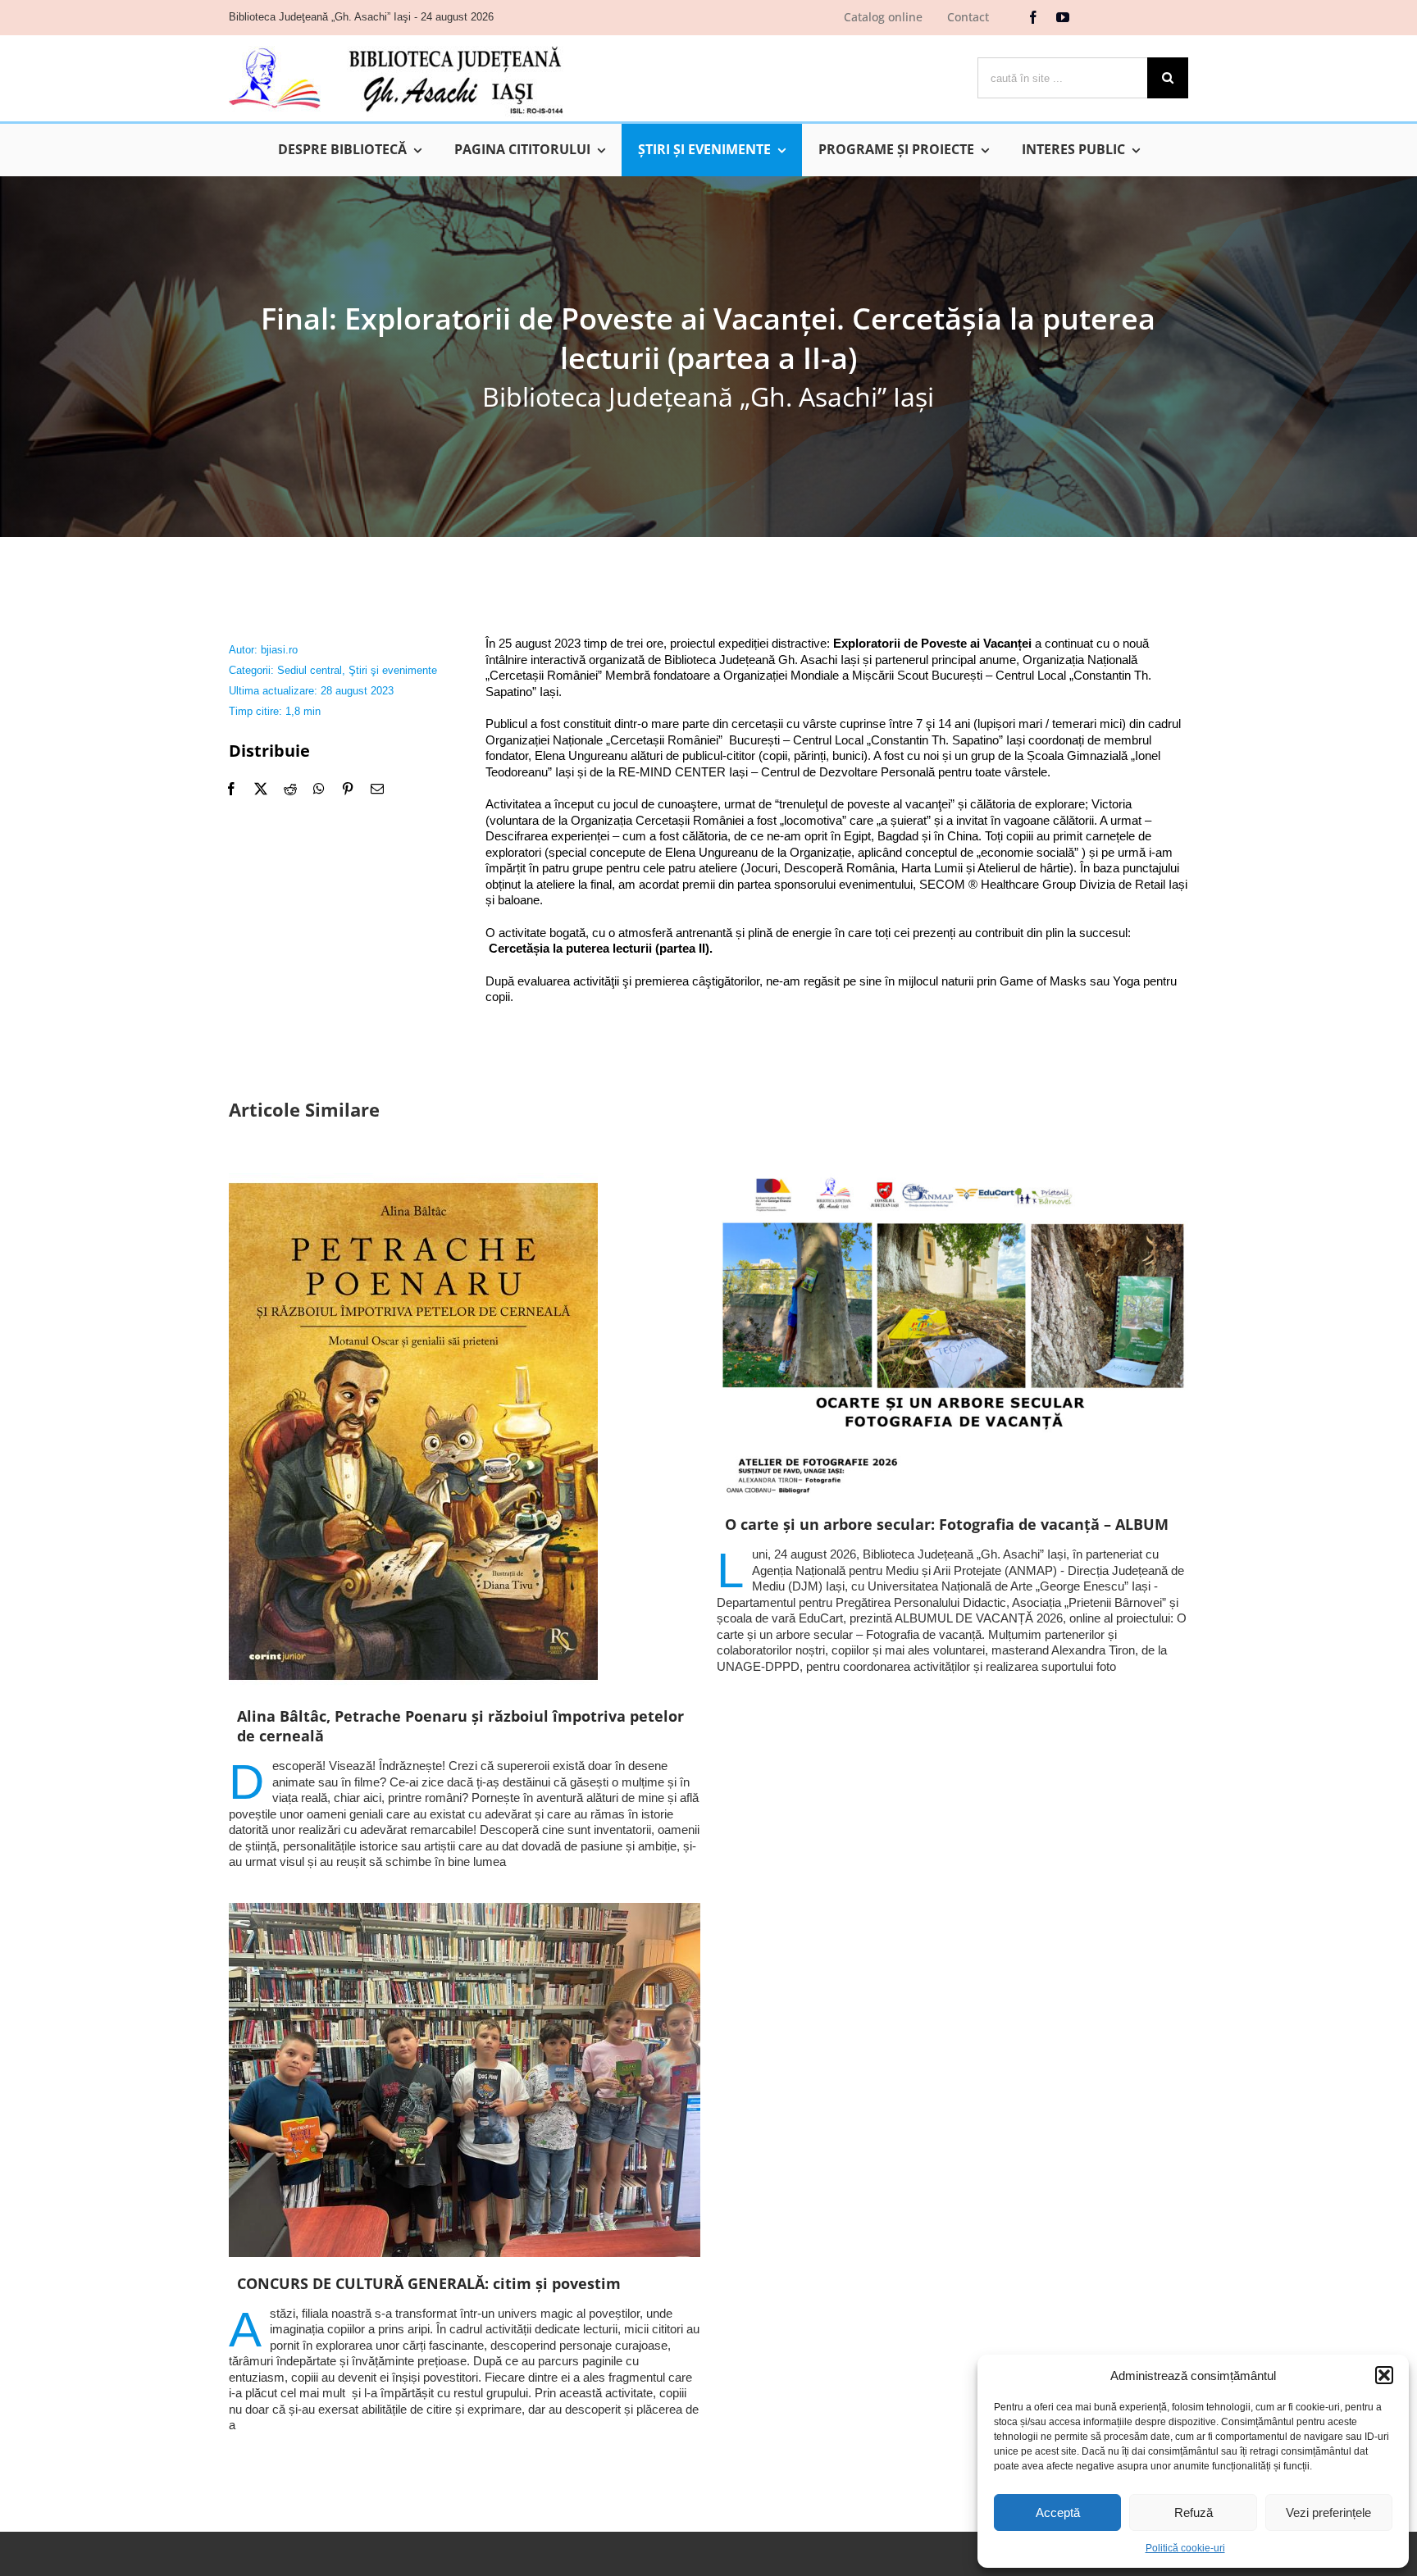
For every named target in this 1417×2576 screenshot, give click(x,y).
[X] (261, 789)
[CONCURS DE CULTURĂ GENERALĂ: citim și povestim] (465, 2080)
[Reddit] (290, 789)
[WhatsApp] (319, 789)
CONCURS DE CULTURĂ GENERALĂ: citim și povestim (429, 2283)
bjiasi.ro (279, 650)
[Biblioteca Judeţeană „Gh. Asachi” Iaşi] (396, 46)
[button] (1384, 2375)
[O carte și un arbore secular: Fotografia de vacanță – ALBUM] (952, 1336)
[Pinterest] (348, 789)
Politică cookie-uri (1185, 2548)
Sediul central (310, 670)
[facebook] (1033, 17)
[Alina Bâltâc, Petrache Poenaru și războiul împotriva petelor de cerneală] (465, 1431)
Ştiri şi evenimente (393, 670)
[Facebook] (231, 789)
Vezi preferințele (1328, 2512)
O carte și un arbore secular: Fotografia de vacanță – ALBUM (947, 1524)
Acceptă (1058, 2512)
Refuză (1194, 2512)
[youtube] (1063, 17)
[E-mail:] (377, 789)
